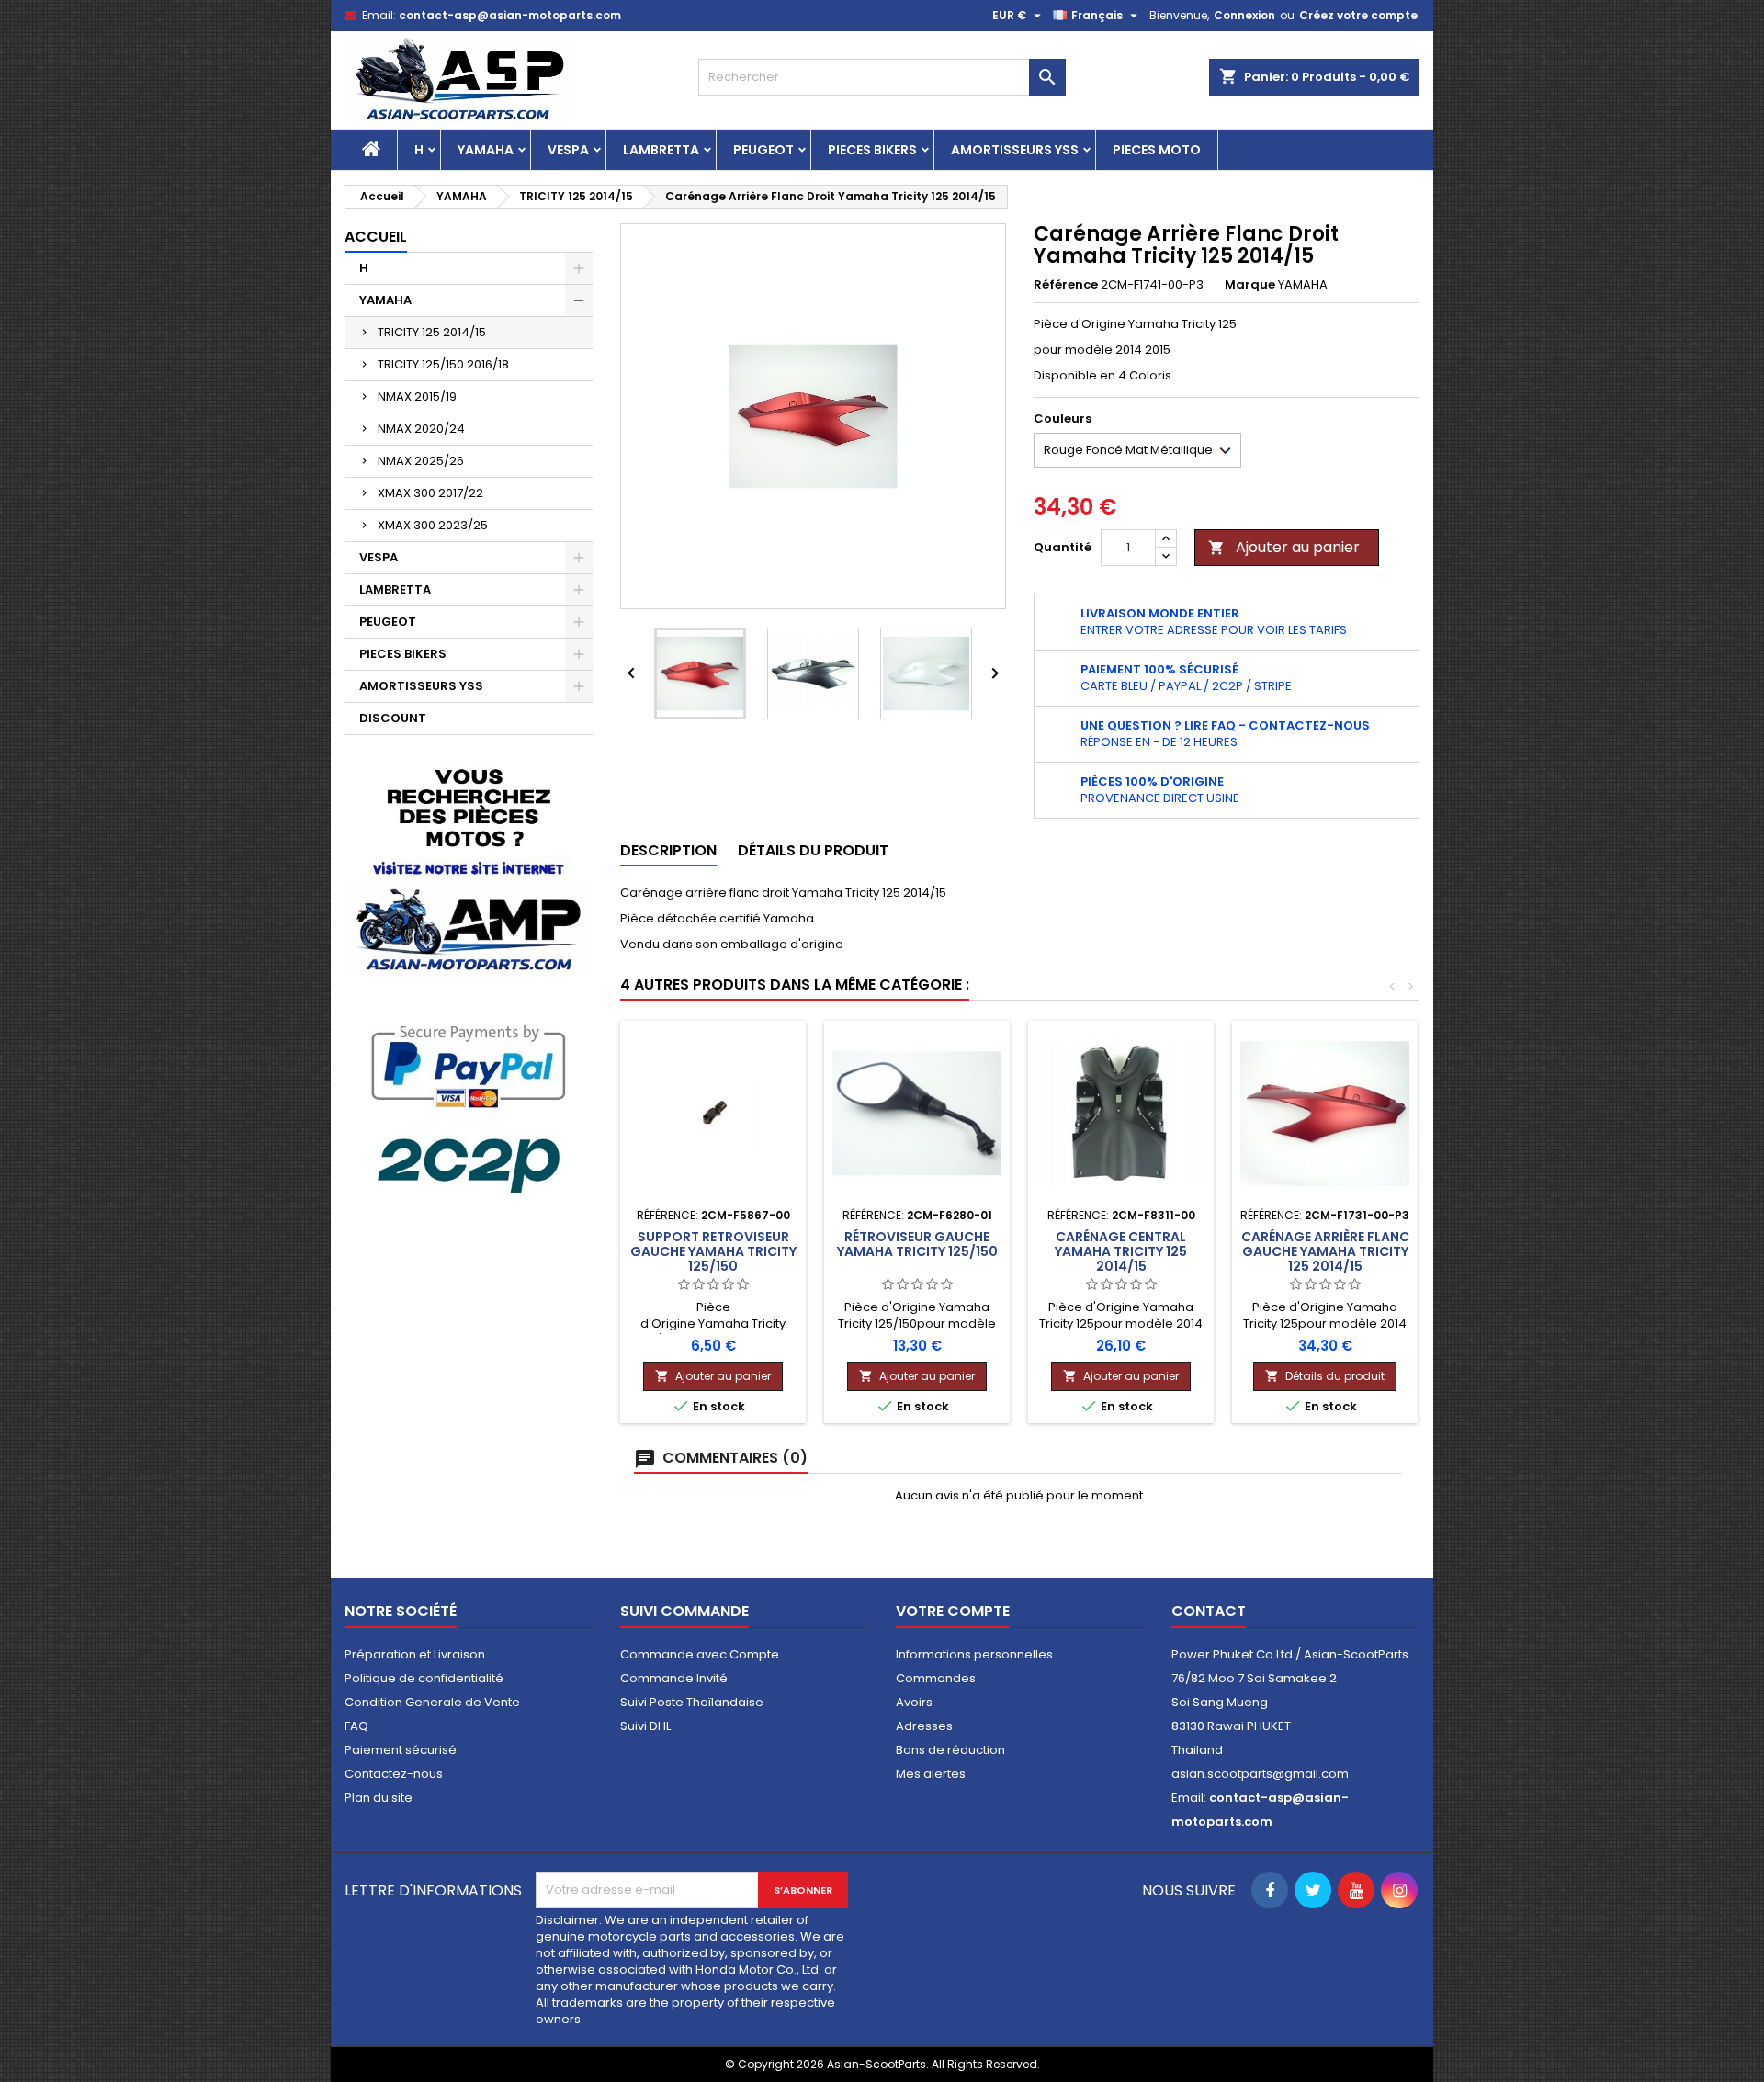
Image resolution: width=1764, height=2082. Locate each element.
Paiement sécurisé (401, 1750)
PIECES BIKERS (872, 150)
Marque (1250, 285)
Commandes (936, 1678)
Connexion (1244, 15)
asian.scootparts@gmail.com (1260, 1774)
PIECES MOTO (1157, 150)
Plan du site (379, 1798)
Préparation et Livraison (415, 1654)
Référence (1066, 285)
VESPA (568, 150)
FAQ (356, 1726)
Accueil (376, 237)
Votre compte (953, 1611)
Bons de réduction (950, 1750)
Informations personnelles (974, 1654)
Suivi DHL (645, 1726)
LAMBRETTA (661, 150)
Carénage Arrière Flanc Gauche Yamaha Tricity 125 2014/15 (1325, 1251)
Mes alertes (931, 1774)
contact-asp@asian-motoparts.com (510, 15)
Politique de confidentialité (424, 1678)
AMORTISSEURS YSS (1015, 150)
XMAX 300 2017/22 (430, 493)
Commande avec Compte (700, 1654)
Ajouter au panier (1284, 547)
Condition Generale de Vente (432, 1702)
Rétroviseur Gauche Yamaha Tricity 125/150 (917, 1244)
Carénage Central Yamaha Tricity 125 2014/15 (1121, 1251)
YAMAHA (486, 150)
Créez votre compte (1358, 15)
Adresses (924, 1726)
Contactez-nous (394, 1774)
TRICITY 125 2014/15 (432, 332)
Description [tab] (668, 850)
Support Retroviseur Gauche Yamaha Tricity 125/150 (713, 1251)
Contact (1209, 1611)
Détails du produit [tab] (813, 850)
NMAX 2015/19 (417, 396)
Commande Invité (674, 1678)
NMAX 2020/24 (421, 429)
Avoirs (914, 1702)
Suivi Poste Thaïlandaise (692, 1702)
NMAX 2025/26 (421, 461)
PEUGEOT (763, 150)
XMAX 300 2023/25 (433, 525)
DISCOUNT (393, 718)
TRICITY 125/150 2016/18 (443, 364)
